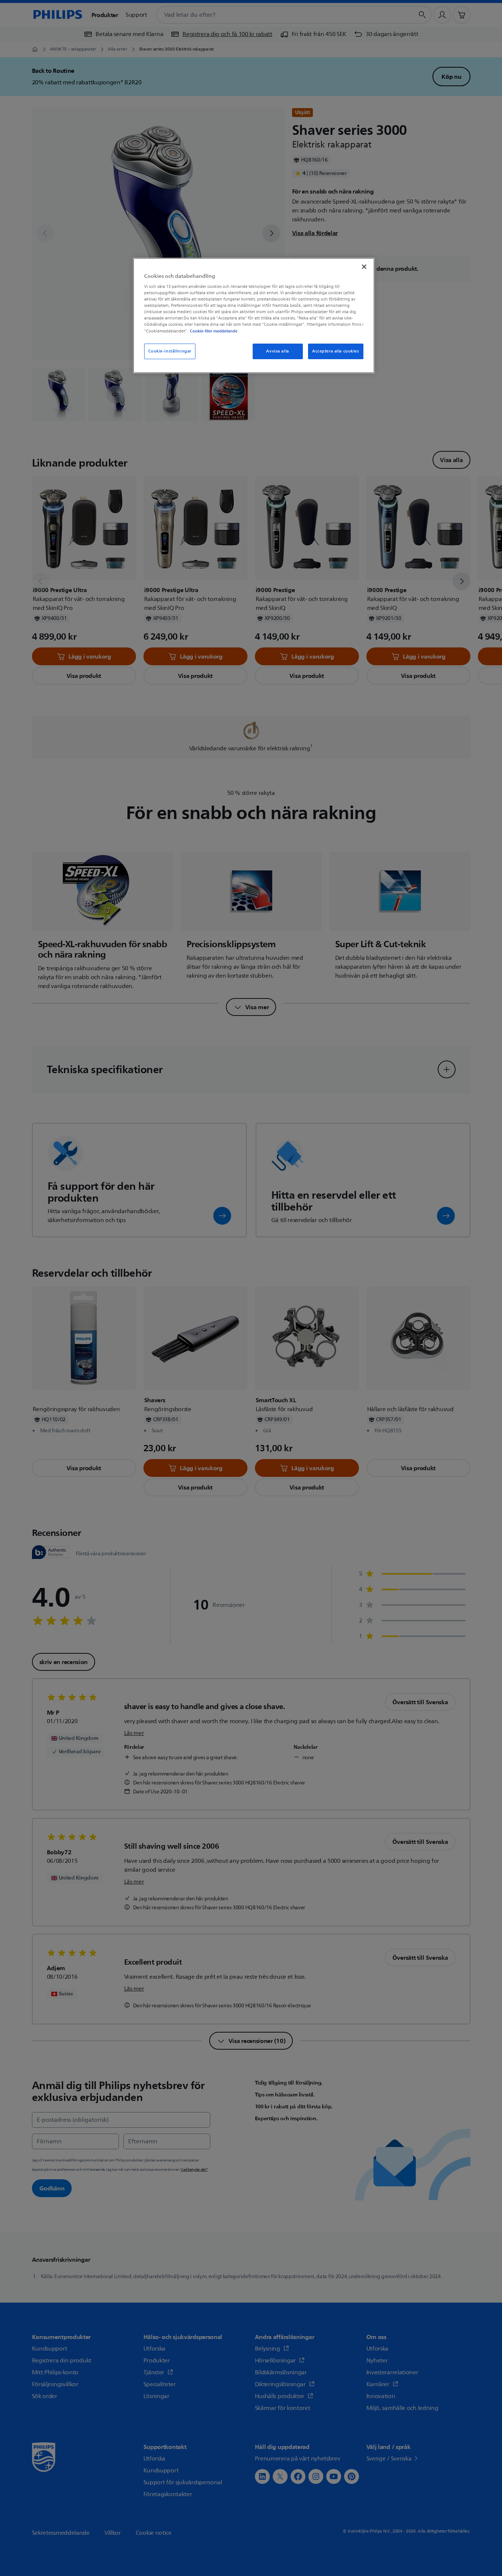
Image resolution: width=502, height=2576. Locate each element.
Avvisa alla (277, 351)
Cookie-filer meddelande (214, 331)
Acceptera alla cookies (336, 351)
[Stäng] (364, 267)
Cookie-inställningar (170, 351)
